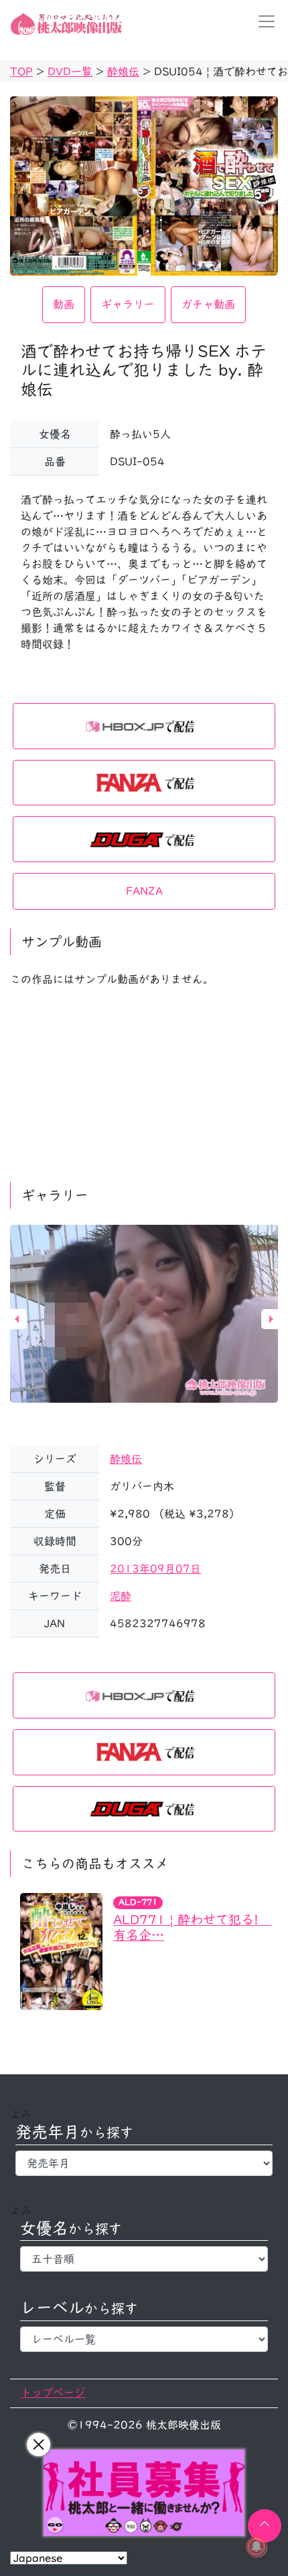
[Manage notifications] (257, 2547)
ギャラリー (128, 304)
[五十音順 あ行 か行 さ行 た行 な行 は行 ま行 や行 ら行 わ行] (144, 2259)
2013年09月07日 (155, 1569)
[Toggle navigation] (263, 21)
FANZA (144, 891)
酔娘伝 (126, 1459)
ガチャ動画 (208, 304)
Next (271, 1319)
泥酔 (121, 1596)
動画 (64, 304)
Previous (17, 1319)
